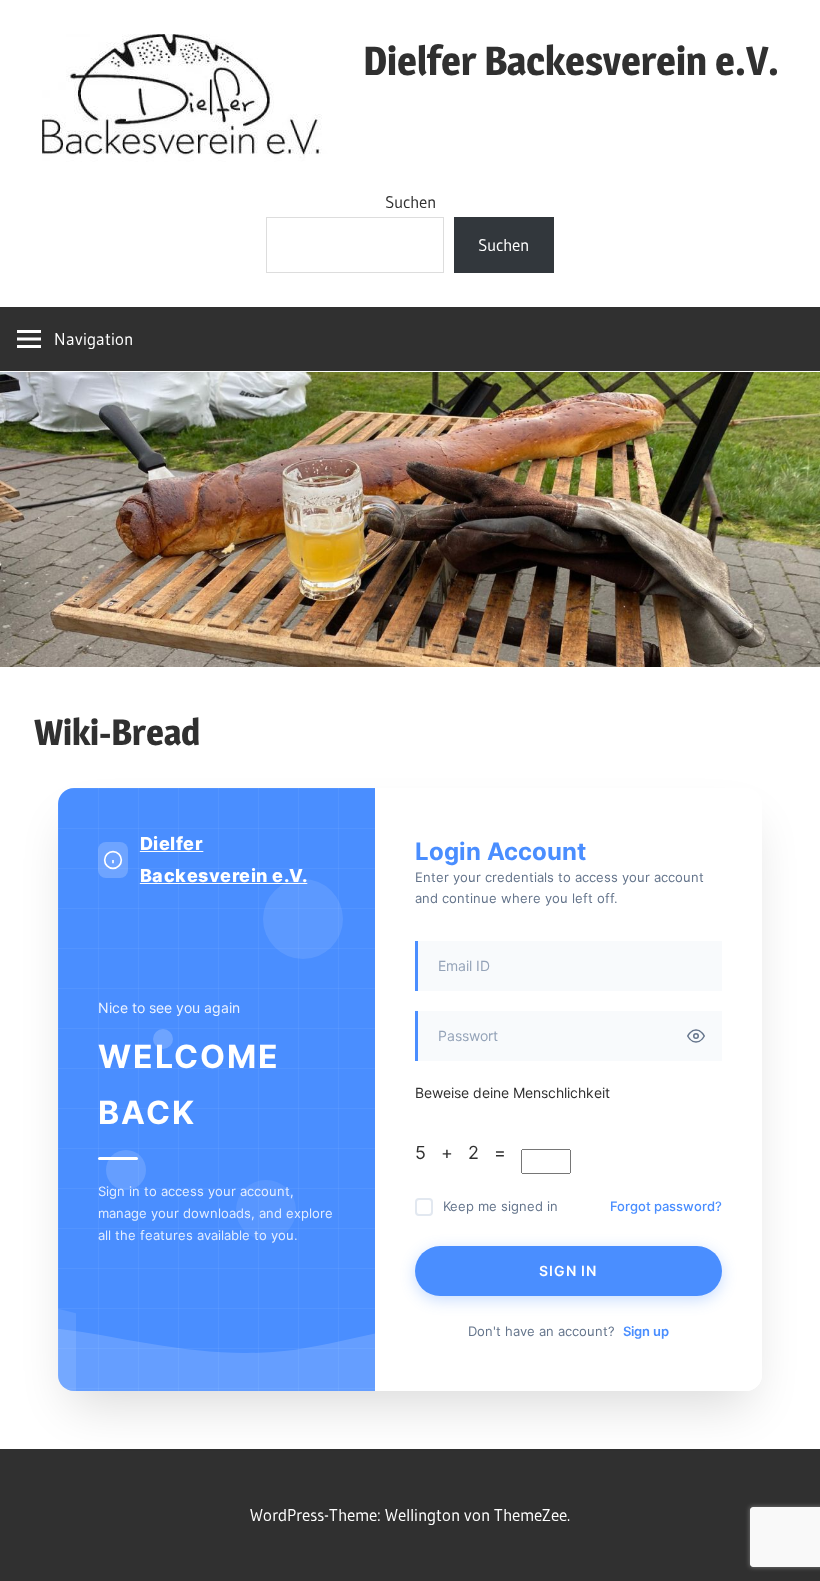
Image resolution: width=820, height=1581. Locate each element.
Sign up (646, 1331)
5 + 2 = (468, 1152)
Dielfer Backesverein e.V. (571, 60)
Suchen (410, 201)
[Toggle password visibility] (696, 1036)
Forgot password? (666, 1206)
